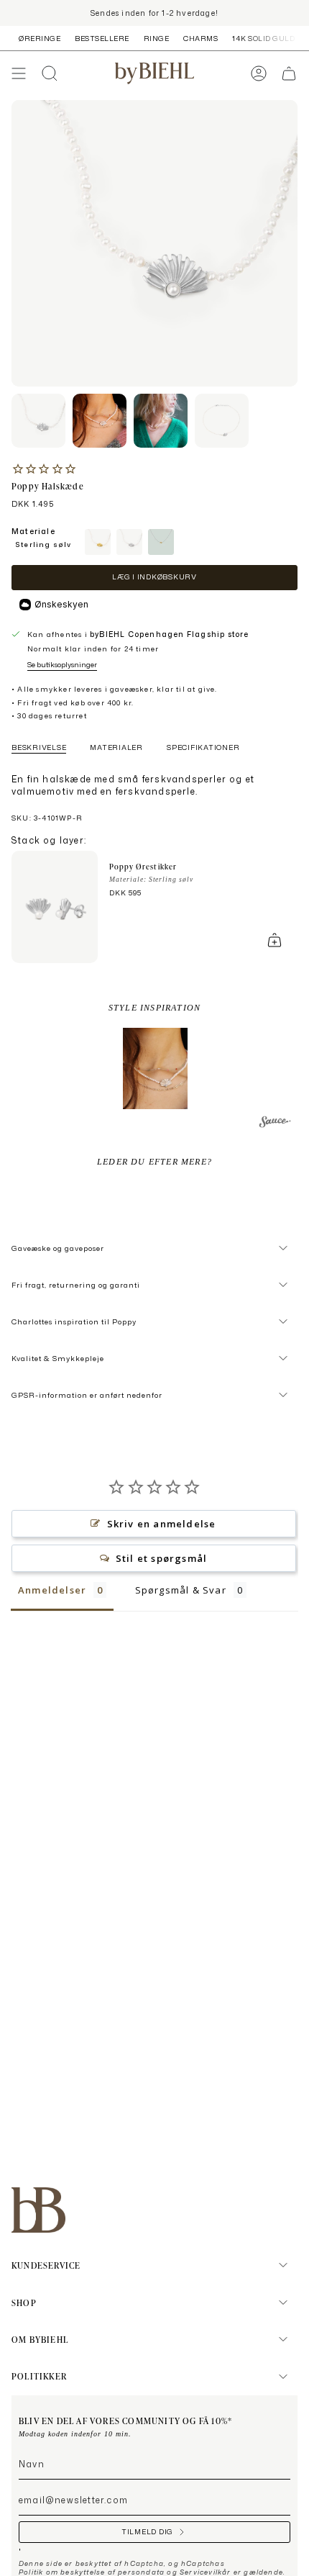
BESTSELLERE (102, 38)
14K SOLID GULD (263, 38)
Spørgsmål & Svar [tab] (181, 1590)
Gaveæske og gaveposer (58, 1248)
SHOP (24, 2302)
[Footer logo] (38, 2210)
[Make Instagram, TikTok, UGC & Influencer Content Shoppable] (275, 1124)
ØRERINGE (40, 38)
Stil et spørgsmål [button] (161, 1558)
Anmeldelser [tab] (52, 1590)
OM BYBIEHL (40, 2339)
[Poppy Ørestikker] (55, 907)
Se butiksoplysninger (62, 664)
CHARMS (200, 38)
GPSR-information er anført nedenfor (87, 1395)
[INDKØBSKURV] (289, 73)
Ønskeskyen (61, 604)
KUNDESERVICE (46, 2265)
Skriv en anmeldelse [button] (162, 1524)
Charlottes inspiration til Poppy (74, 1321)
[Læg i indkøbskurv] (275, 940)
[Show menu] (19, 73)
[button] (155, 1068)
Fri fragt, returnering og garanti (76, 1285)
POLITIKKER (39, 2376)
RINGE (157, 38)
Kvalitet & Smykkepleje (58, 1358)
